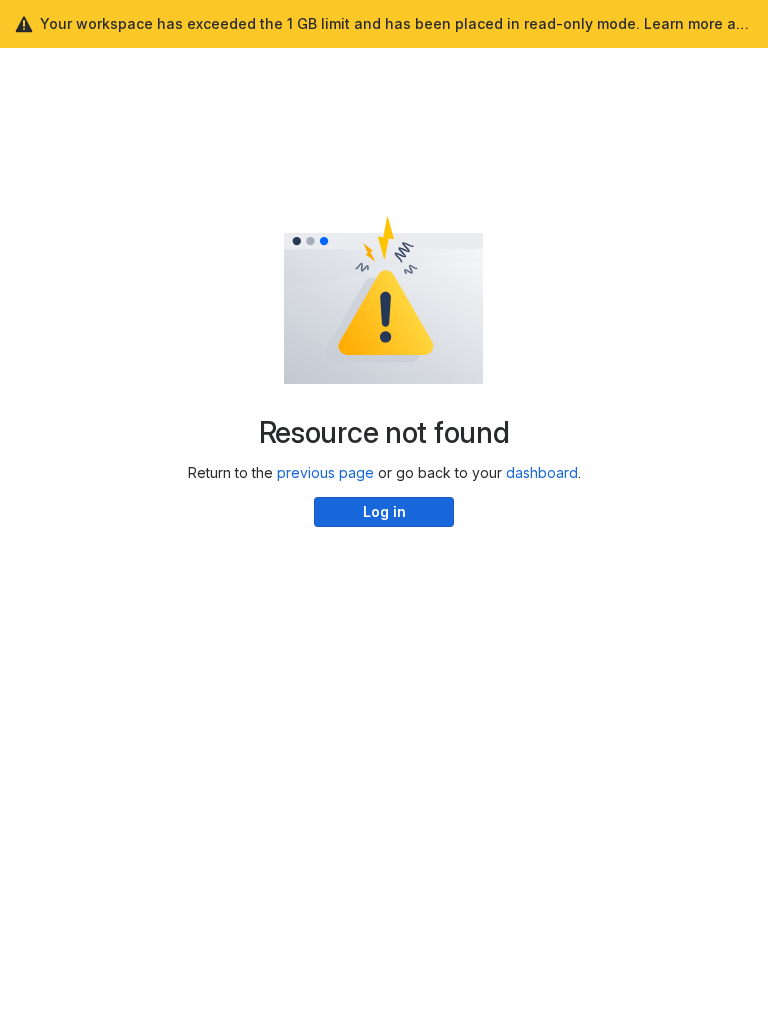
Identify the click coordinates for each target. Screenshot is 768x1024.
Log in (384, 511)
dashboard (542, 472)
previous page (325, 472)
